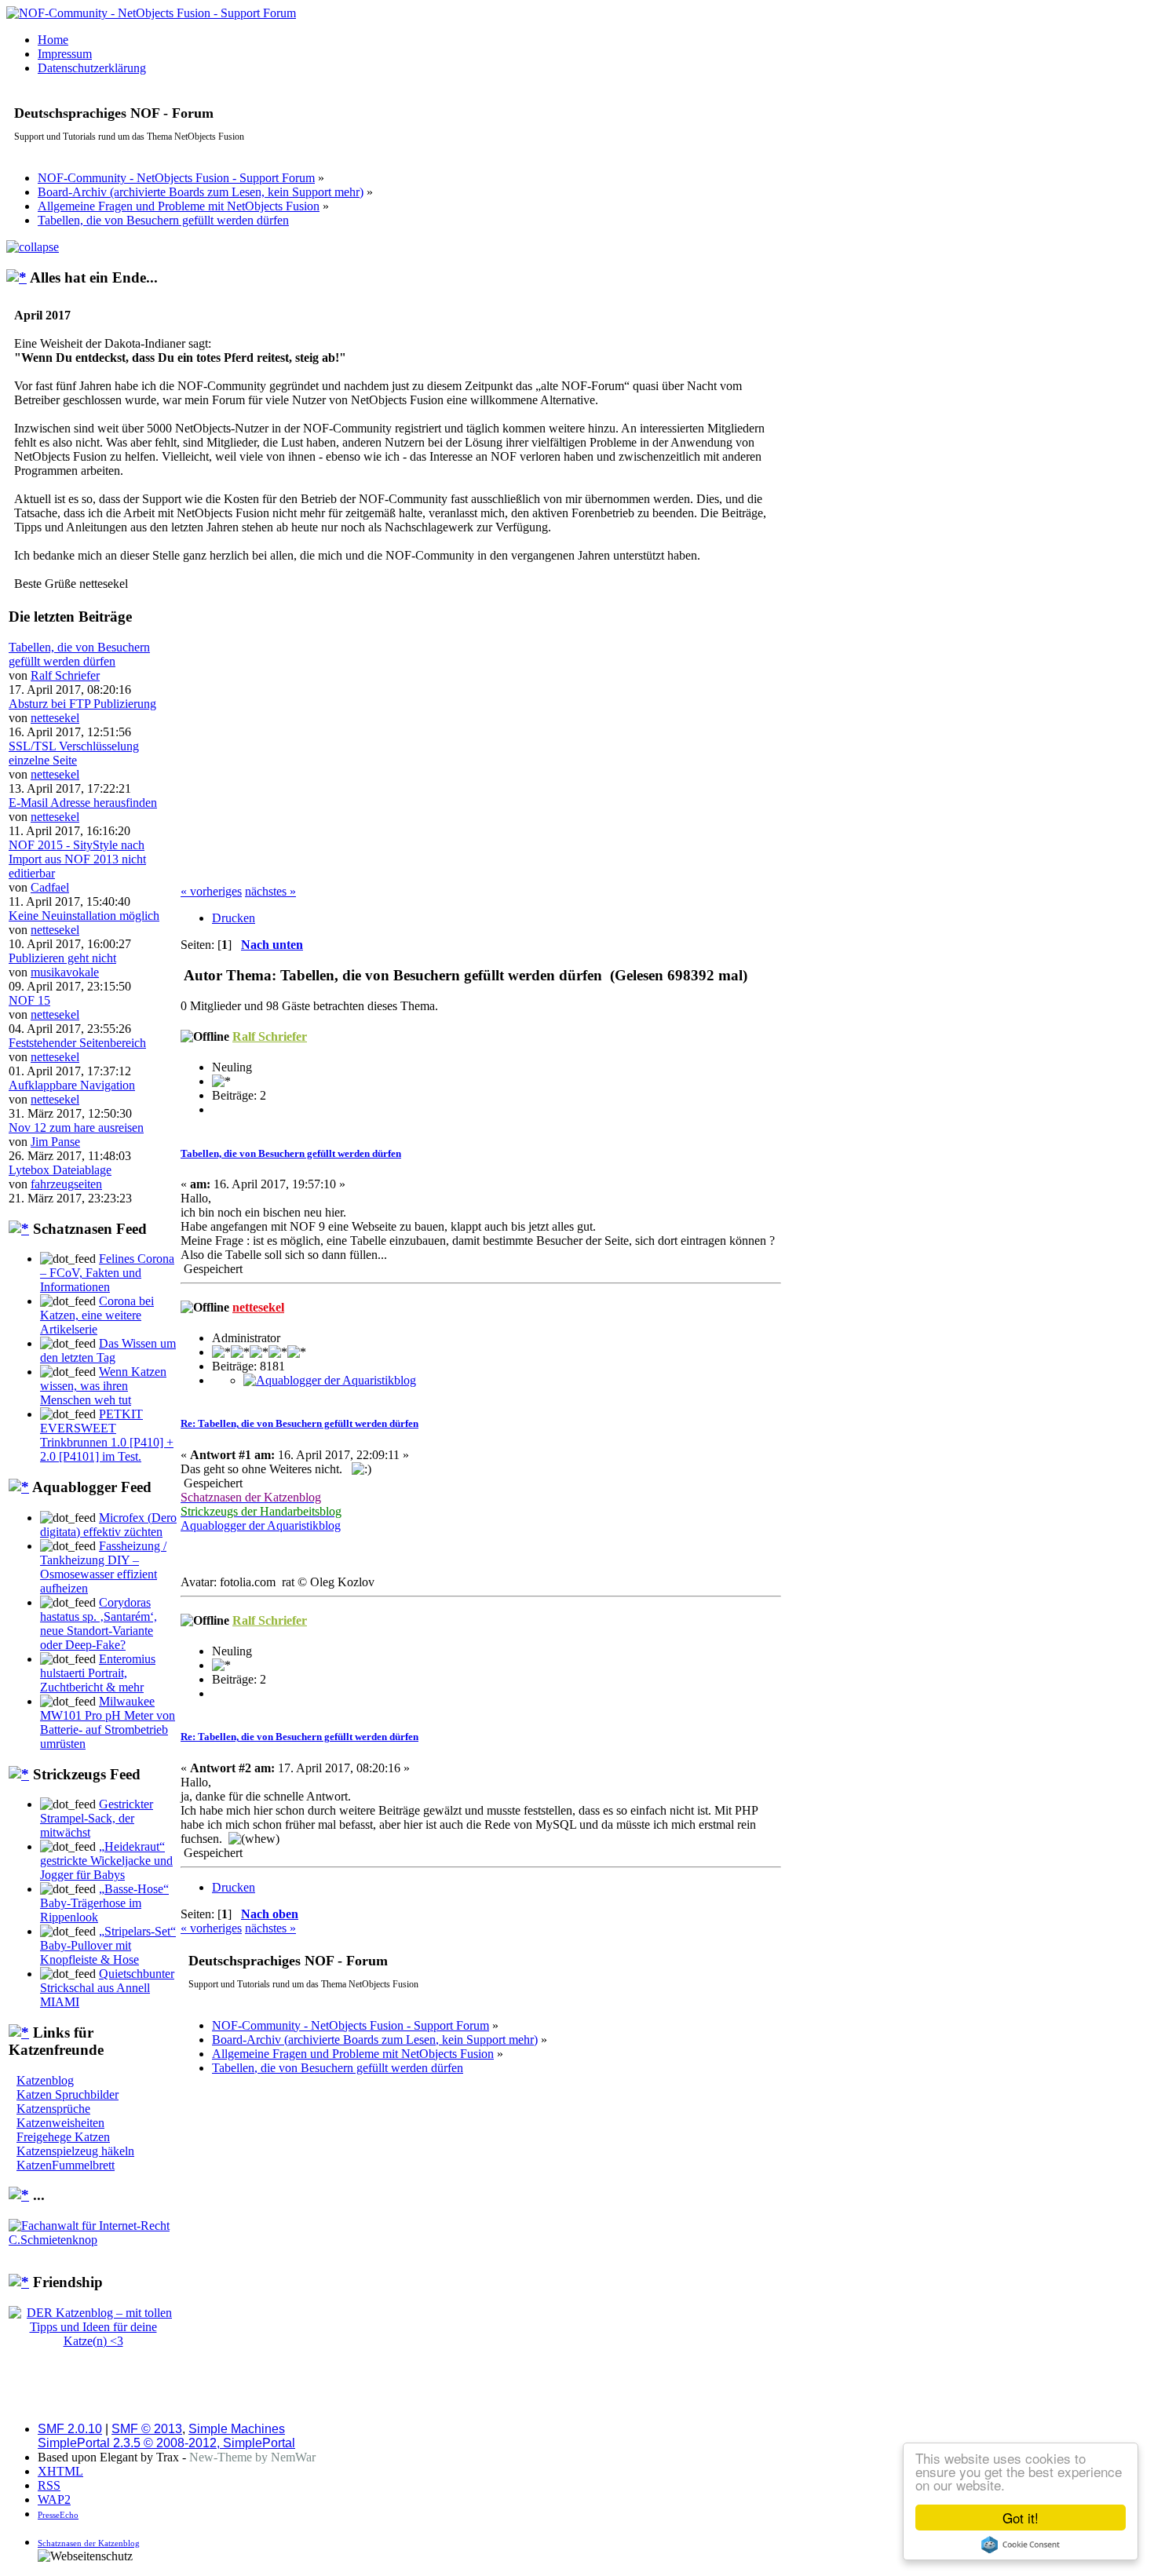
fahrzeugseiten (66, 1184)
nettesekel (55, 718)
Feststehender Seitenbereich (77, 1043)
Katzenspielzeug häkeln (75, 2151)
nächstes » (270, 891)
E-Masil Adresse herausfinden (83, 803)
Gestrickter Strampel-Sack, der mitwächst (97, 1818)
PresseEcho (58, 2515)
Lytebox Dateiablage (60, 1170)
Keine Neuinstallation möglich (84, 916)
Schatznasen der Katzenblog (89, 2543)
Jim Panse (55, 1142)
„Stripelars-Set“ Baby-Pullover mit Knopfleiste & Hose (108, 1945)
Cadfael (50, 887)
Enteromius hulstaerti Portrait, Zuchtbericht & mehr (98, 1673)
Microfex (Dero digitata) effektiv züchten (108, 1525)
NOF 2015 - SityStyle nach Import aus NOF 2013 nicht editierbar (77, 859)
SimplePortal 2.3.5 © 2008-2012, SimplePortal (166, 2443)
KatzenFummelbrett (66, 2165)
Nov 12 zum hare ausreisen (76, 1127)
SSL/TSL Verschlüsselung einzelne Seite (74, 753)
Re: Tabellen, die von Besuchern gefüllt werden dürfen (299, 1423)
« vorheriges (211, 891)
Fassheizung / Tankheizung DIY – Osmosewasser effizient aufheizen (103, 1567)
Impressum (65, 54)
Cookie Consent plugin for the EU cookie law (1021, 2545)
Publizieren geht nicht (62, 958)
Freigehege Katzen (63, 2137)
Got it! (1021, 2518)
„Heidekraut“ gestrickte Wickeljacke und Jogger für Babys (106, 1861)
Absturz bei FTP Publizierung (82, 704)
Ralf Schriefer (65, 675)
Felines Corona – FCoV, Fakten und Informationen (107, 1273)
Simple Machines (237, 2429)
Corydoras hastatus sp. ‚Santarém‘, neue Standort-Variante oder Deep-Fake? (99, 1624)
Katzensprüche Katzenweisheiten (60, 2116)
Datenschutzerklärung (92, 68)
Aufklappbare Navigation (72, 1085)
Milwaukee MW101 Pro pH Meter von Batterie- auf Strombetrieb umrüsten (108, 1722)
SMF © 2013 (147, 2429)
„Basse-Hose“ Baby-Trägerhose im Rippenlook (104, 1903)
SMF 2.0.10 (70, 2429)
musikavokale (65, 972)
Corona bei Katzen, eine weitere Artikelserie (97, 1315)
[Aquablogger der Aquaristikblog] (330, 1380)
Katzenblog (45, 2080)
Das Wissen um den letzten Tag (108, 1350)
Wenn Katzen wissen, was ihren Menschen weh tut (103, 1386)
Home (53, 40)
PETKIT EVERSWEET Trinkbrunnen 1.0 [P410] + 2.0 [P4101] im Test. (107, 1435)
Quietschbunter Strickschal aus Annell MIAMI (107, 1988)
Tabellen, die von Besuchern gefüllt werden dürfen (79, 654)
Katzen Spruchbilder (68, 2094)
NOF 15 (29, 1000)
